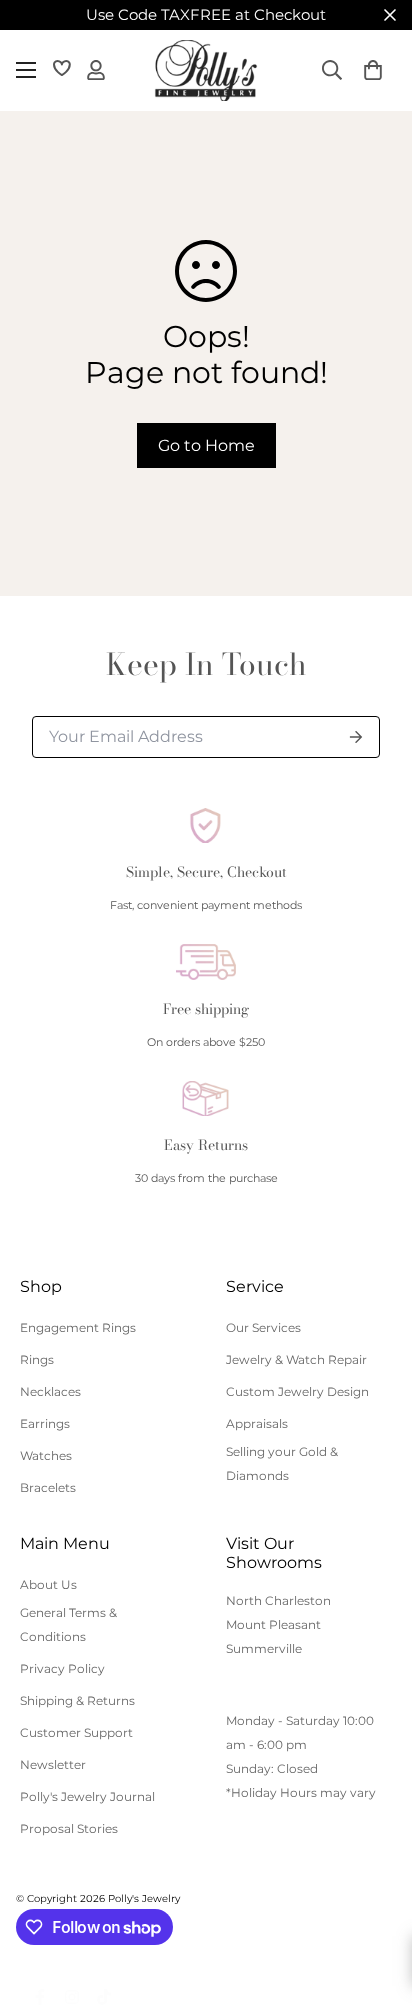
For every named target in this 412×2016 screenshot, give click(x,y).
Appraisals (257, 1423)
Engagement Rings (78, 1327)
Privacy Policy (62, 1668)
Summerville (264, 1648)
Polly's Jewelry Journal (87, 1796)
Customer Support (76, 1732)
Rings (37, 1359)
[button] (373, 70)
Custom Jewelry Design (297, 1391)
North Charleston (278, 1600)
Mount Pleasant (273, 1624)
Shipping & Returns (77, 1700)
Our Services (263, 1327)
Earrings (45, 1423)
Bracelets (48, 1487)
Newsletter (53, 1764)
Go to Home (206, 445)
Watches (46, 1455)
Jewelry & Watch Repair (296, 1359)
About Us (48, 1584)
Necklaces (50, 1391)
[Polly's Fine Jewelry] (206, 70)
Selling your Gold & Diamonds (282, 1463)
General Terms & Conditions (68, 1624)
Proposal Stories (69, 1828)
